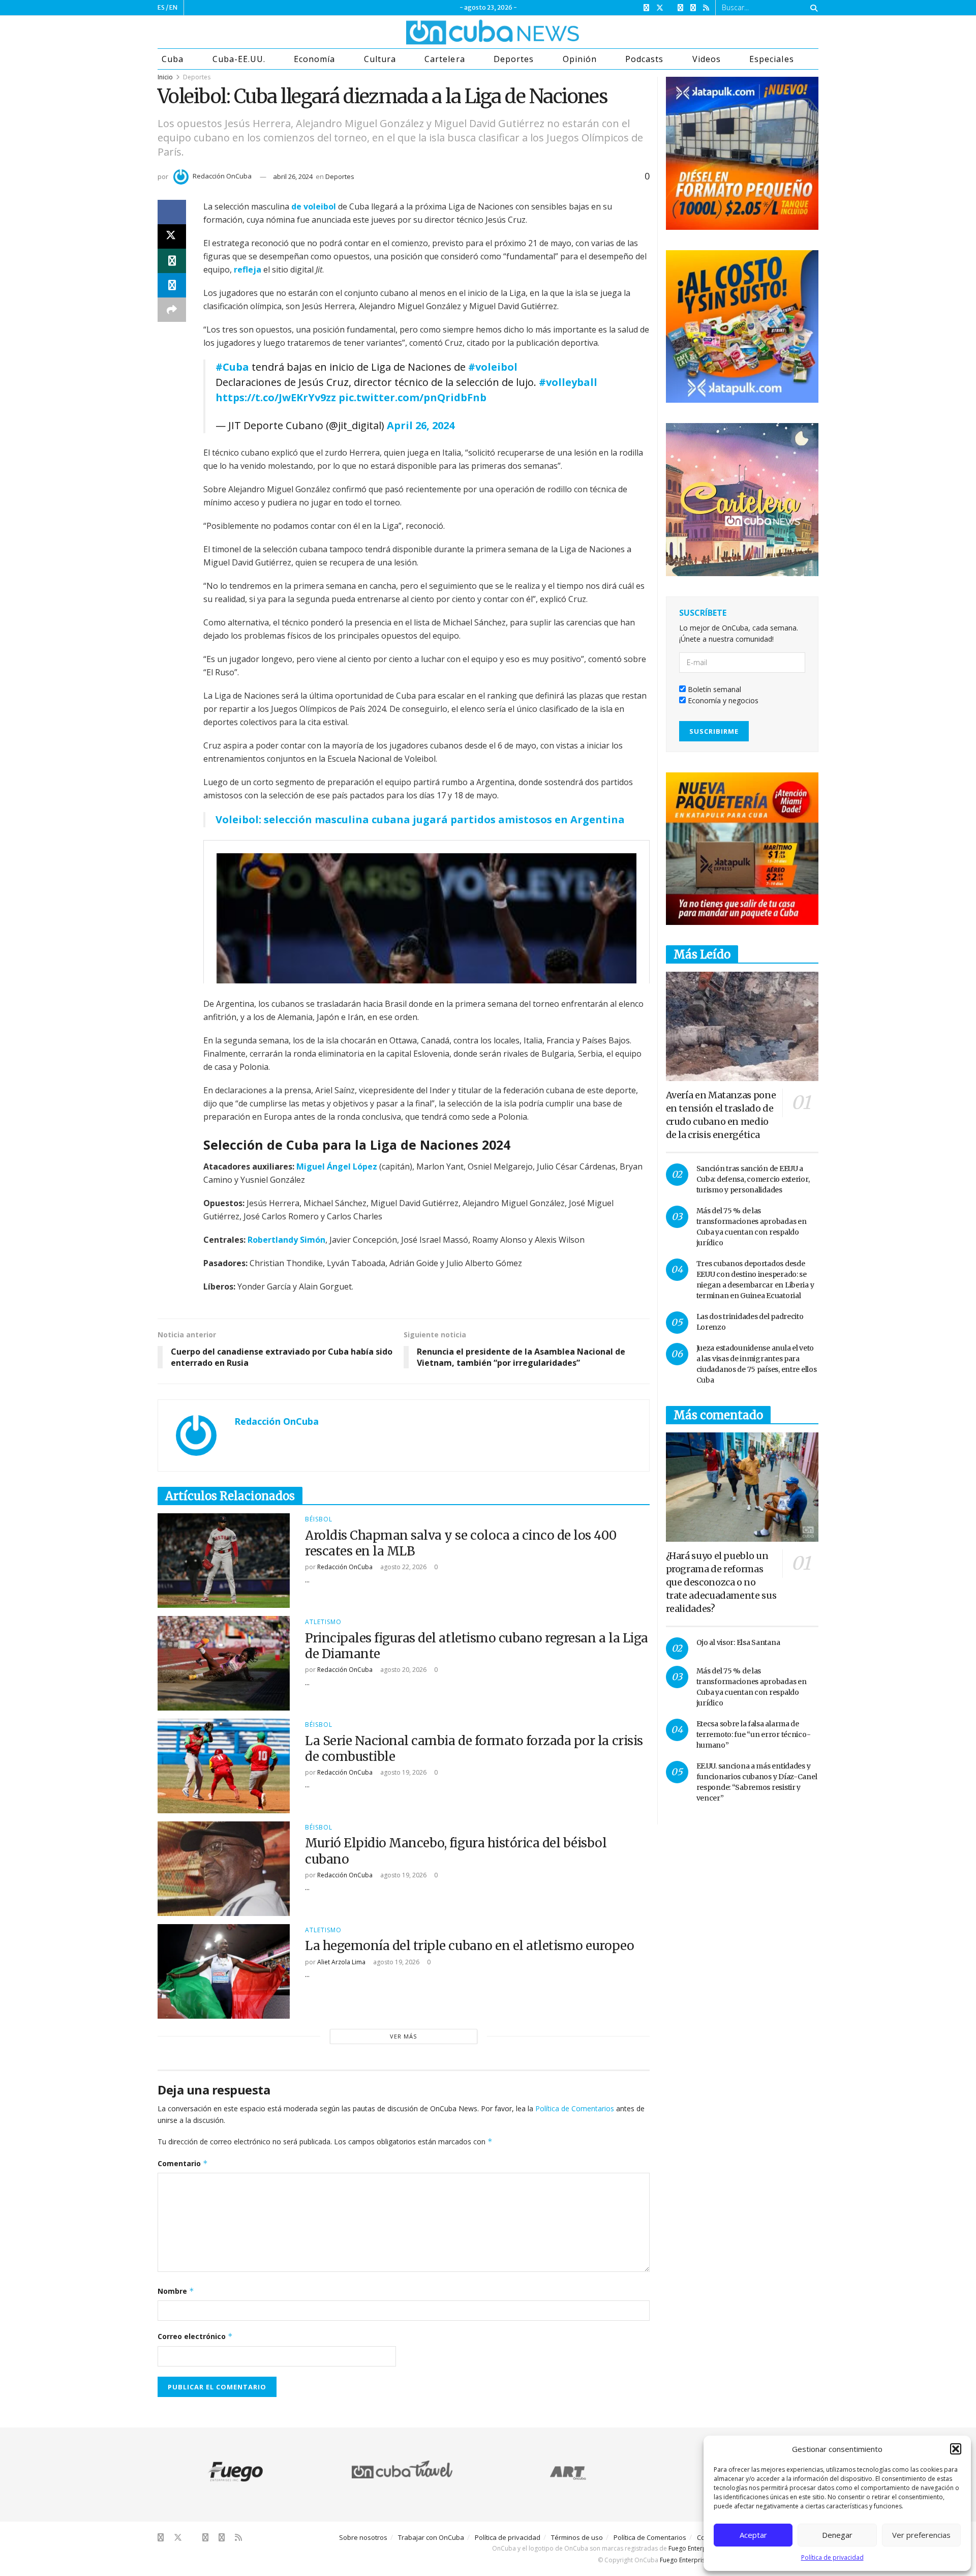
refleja (248, 269)
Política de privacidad (832, 2557)
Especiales (771, 59)
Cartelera (445, 59)
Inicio (165, 77)
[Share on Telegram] (172, 285)
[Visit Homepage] (454, 32)
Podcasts (644, 59)
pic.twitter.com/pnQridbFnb (413, 397)
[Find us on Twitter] (660, 8)
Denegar (837, 2535)
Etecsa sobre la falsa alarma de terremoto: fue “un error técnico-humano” (754, 1734)
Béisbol (319, 1519)
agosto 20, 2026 (403, 1670)
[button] (956, 2449)
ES (161, 7)
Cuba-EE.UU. (239, 59)
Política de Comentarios (575, 2108)
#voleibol (493, 367)
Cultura (380, 59)
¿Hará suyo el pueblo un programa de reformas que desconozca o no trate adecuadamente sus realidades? (721, 1582)
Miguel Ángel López (337, 1166)
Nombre (176, 2291)
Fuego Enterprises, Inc (700, 2548)
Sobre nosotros (363, 2537)
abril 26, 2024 (293, 176)
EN (173, 7)
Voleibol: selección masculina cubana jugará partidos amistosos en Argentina (420, 819)
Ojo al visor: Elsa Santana (738, 1642)
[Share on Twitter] (172, 236)
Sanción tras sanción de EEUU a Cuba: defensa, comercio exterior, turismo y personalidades (753, 1179)
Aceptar (753, 2535)
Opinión (580, 59)
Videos (707, 59)
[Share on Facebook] (172, 212)
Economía (314, 59)
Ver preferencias (921, 2535)
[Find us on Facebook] (646, 8)
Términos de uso (577, 2537)
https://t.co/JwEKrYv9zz (276, 397)
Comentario (183, 2163)
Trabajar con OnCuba (431, 2537)
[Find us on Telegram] (693, 8)
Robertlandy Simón (286, 1240)
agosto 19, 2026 (403, 1772)
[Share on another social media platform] (172, 310)
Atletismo (323, 1622)
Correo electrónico (195, 2336)
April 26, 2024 (421, 425)
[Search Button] (812, 8)
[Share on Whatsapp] (172, 261)
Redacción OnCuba (222, 176)
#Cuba (232, 367)
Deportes (514, 59)
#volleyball (568, 382)
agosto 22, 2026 (403, 1567)
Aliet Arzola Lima (341, 1962)
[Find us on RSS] (706, 8)
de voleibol (314, 206)
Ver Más (403, 2036)
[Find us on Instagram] (680, 8)
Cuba (173, 59)
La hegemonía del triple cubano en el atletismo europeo (469, 1946)
